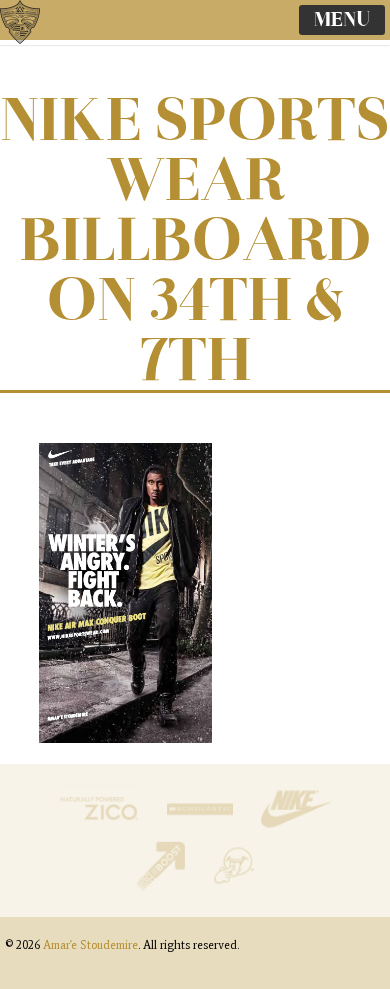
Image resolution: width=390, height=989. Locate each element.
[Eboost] (162, 885)
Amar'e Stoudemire (40, 45)
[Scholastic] (202, 828)
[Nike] (296, 828)
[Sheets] (233, 885)
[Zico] (101, 828)
